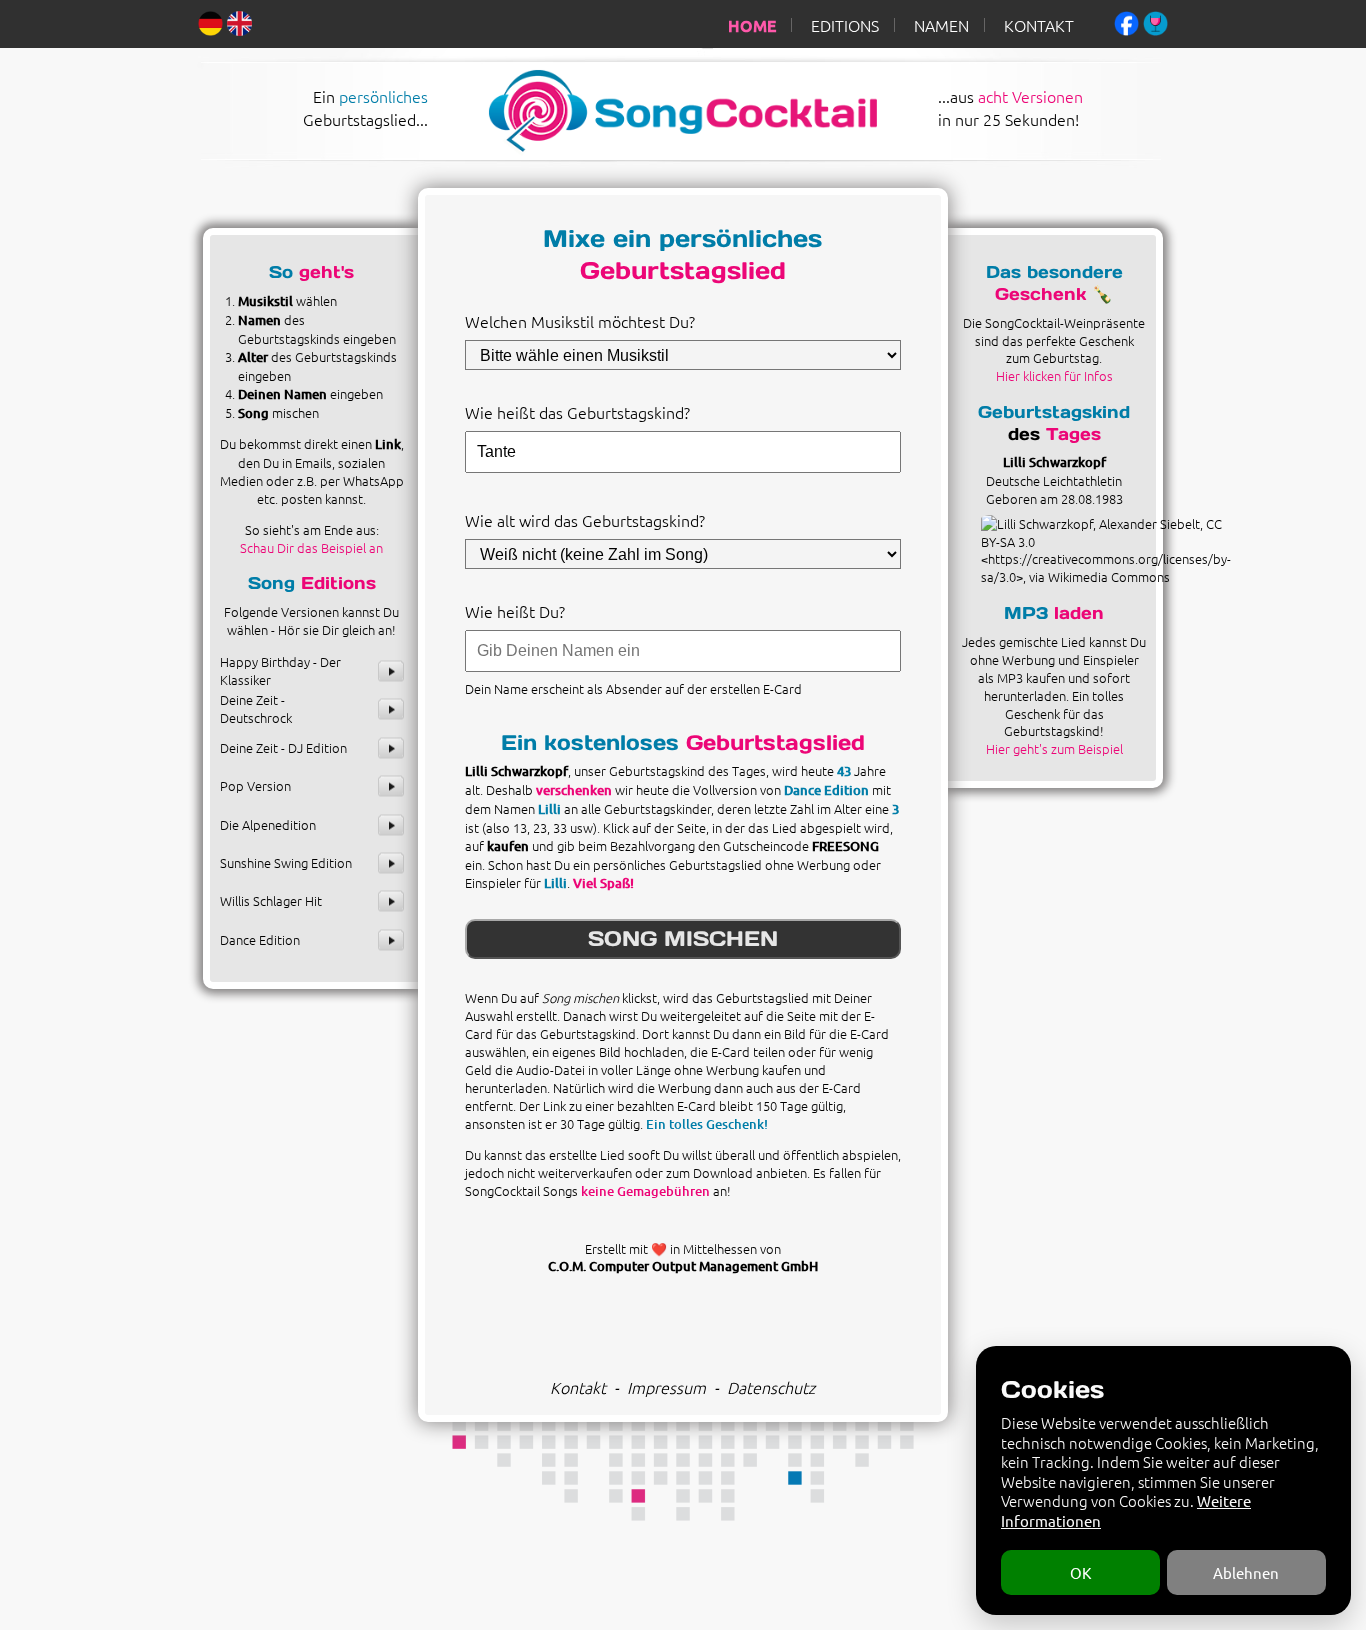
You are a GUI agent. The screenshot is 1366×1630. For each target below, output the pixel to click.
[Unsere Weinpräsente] (1155, 21)
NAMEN (941, 25)
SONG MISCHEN (683, 938)
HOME (752, 25)
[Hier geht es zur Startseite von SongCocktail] (661, 147)
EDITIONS (845, 25)
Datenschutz (771, 1387)
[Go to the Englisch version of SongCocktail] (239, 21)
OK (1080, 1572)
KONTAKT (1039, 25)
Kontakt (578, 1387)
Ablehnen (1246, 1572)
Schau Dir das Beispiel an (311, 547)
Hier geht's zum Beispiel (1054, 748)
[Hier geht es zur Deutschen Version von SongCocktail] (210, 21)
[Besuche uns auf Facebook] (1126, 21)
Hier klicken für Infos (1054, 375)
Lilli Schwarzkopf (1054, 462)
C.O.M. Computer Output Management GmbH (683, 1266)
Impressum (666, 1387)
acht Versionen (1030, 96)
